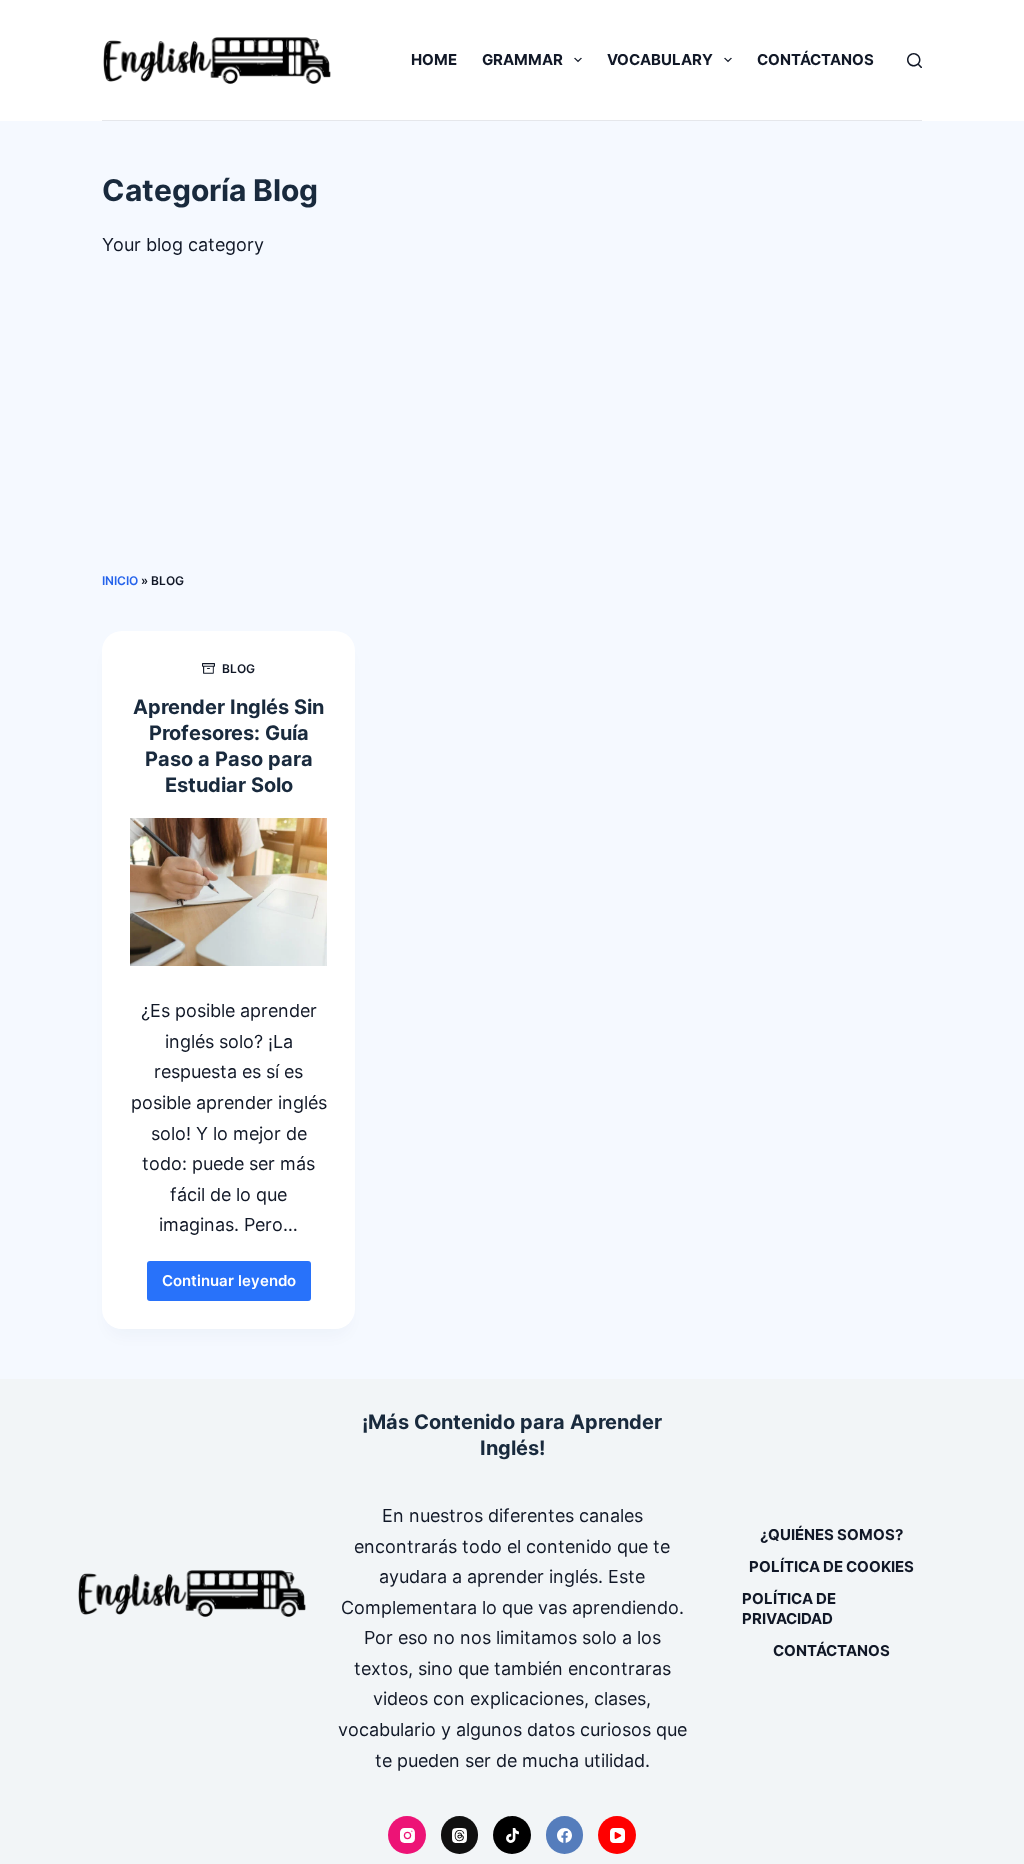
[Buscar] (914, 60)
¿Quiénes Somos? (831, 1534)
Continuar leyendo (236, 1286)
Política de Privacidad (789, 1608)
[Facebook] (565, 1835)
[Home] (192, 1593)
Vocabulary (660, 59)
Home (434, 59)
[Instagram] (407, 1835)
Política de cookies (831, 1566)
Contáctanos (815, 59)
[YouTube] (617, 1835)
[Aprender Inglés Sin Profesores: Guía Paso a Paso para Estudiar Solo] (228, 892)
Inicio (120, 580)
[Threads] (460, 1835)
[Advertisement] (512, 421)
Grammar (522, 59)
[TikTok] (512, 1835)
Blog (238, 668)
